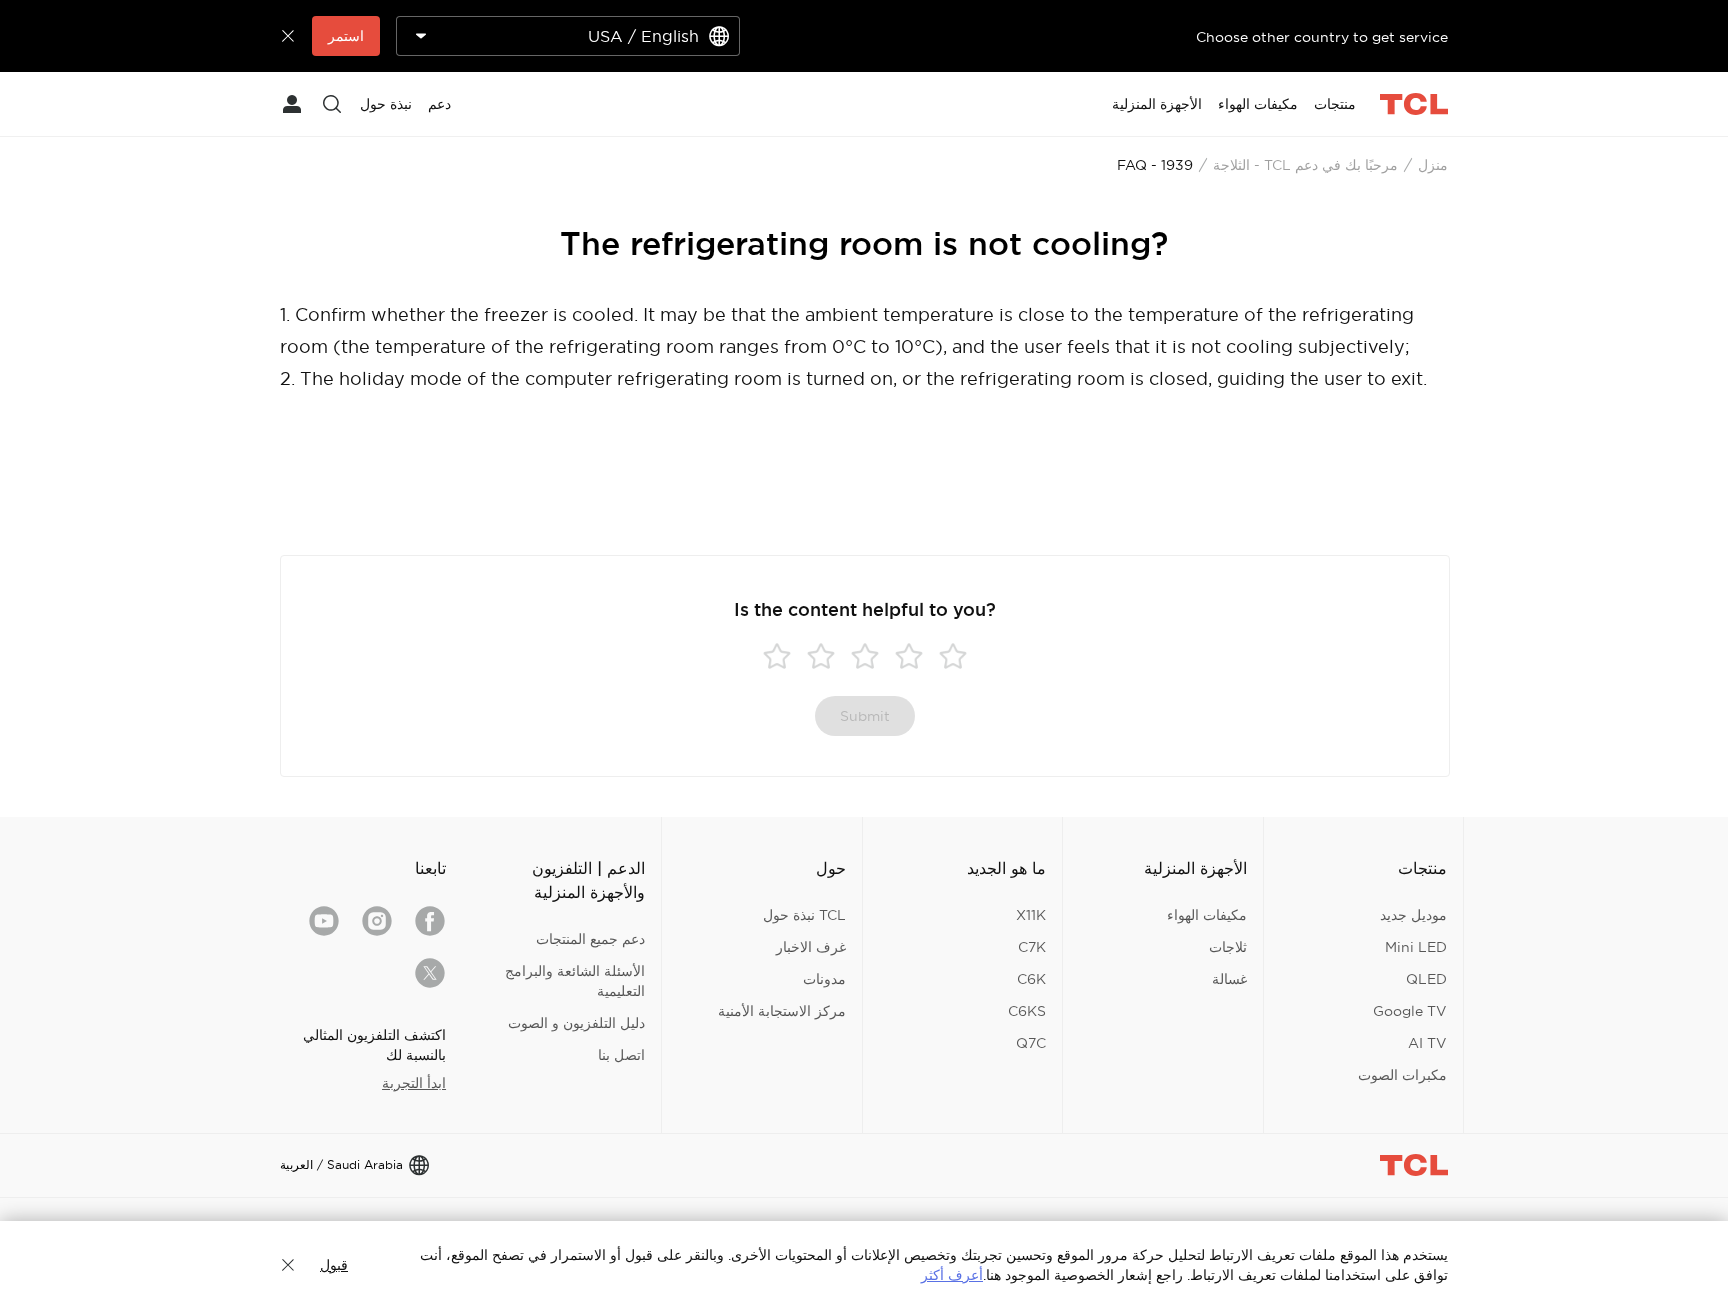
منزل (1433, 165)
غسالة (1229, 979)
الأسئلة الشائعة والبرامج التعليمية (575, 981)
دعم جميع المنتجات (590, 939)
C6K (1031, 979)
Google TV (1410, 1011)
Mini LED (1416, 947)
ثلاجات (1228, 947)
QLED (1426, 979)
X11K (1031, 915)
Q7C (1031, 1043)
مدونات (824, 979)
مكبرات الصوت (1402, 1075)
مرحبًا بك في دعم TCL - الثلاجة (1305, 165)
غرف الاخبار (811, 947)
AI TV (1427, 1043)
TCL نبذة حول (804, 915)
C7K (1032, 947)
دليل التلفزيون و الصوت (576, 1023)
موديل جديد (1413, 915)
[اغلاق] (288, 1265)
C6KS (1027, 1011)
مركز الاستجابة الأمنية (782, 1011)
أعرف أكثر (952, 1275)
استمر (346, 36)
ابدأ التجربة (414, 1083)
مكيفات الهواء (1207, 915)
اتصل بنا (621, 1055)
